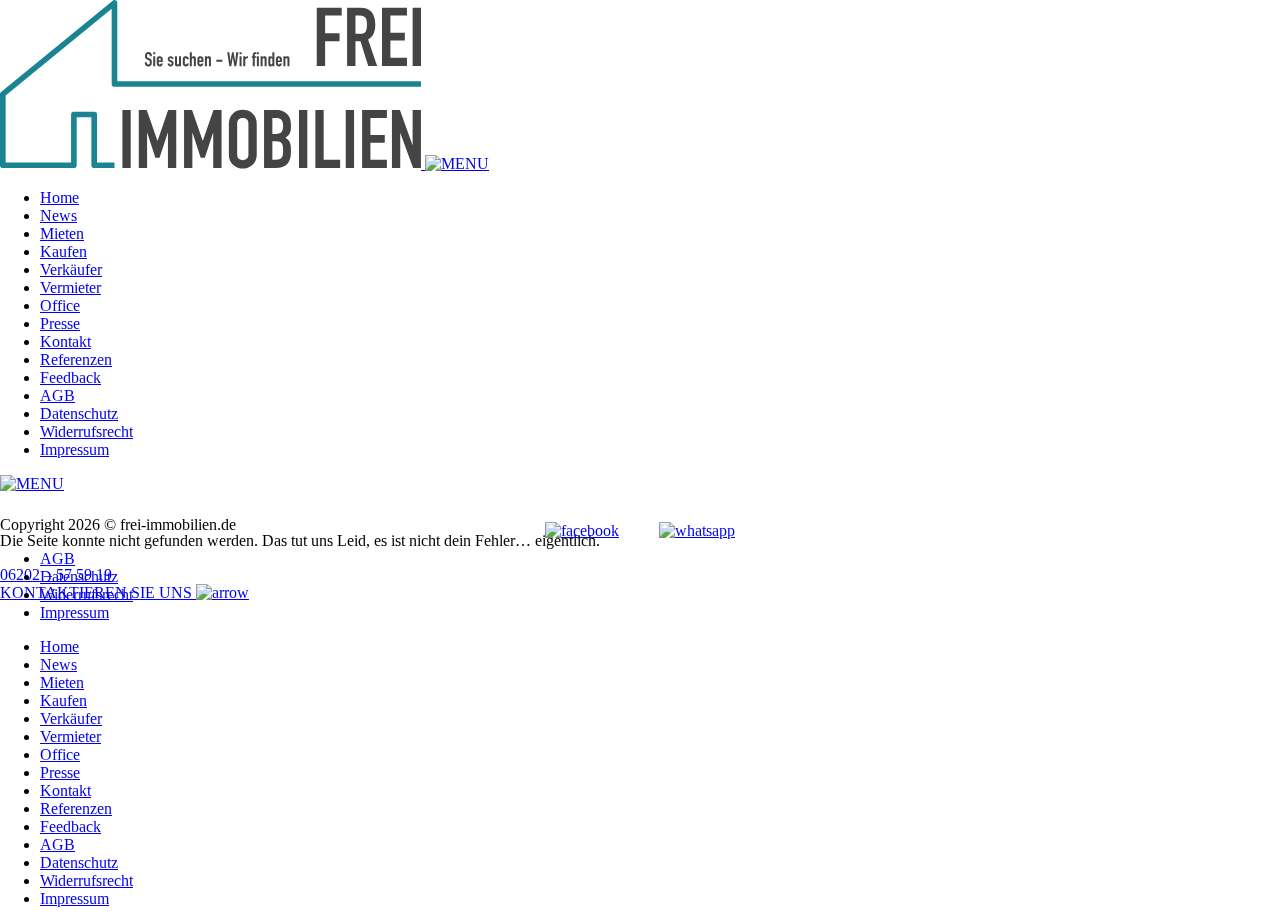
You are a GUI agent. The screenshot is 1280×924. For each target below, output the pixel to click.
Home (59, 197)
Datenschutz (79, 413)
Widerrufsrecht (86, 431)
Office (60, 305)
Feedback (70, 377)
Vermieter (70, 287)
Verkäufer (71, 269)
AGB (57, 395)
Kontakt (65, 341)
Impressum (74, 449)
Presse (60, 323)
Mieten (62, 233)
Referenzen (76, 359)
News (58, 215)
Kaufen (63, 251)
